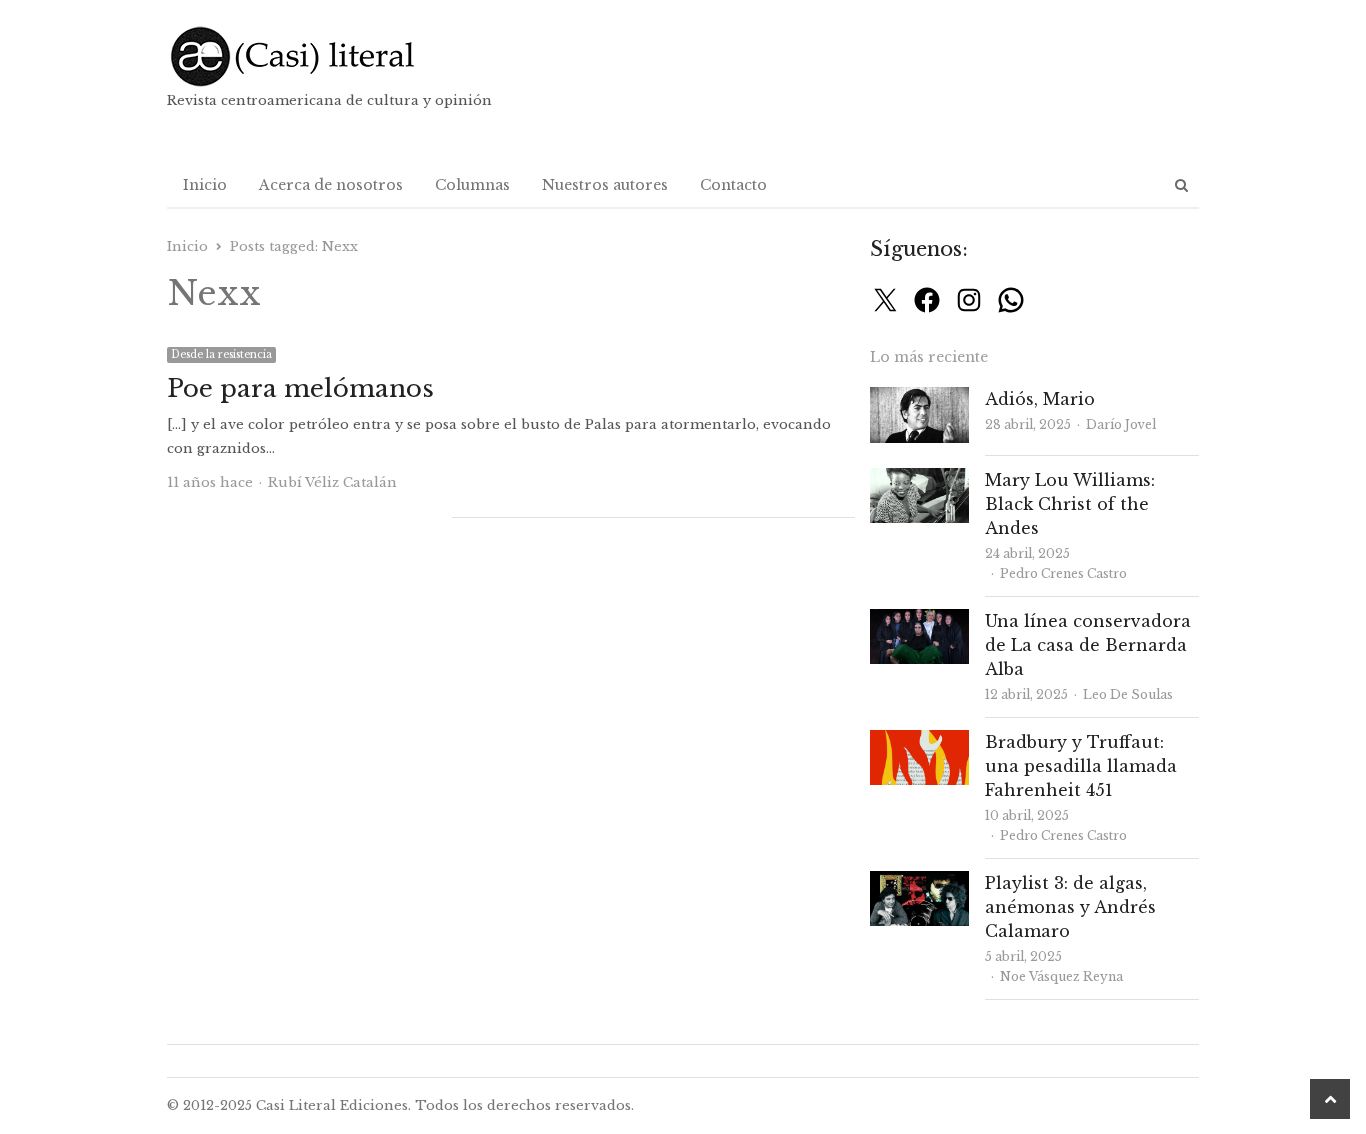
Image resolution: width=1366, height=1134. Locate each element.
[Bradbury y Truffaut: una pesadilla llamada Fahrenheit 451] (919, 741)
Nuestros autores (605, 185)
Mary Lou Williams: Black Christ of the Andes (1070, 504)
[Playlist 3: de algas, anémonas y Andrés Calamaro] (919, 882)
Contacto (733, 185)
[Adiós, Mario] (919, 398)
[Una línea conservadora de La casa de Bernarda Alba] (919, 620)
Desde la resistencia (221, 354)
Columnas (472, 185)
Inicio (205, 185)
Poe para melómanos (300, 388)
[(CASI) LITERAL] (332, 56)
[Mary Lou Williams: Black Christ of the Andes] (919, 479)
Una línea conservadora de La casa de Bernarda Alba (1088, 645)
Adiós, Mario (1040, 399)
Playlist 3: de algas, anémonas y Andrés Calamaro (1070, 907)
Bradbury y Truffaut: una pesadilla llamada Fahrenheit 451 (1081, 766)
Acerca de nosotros (331, 185)
